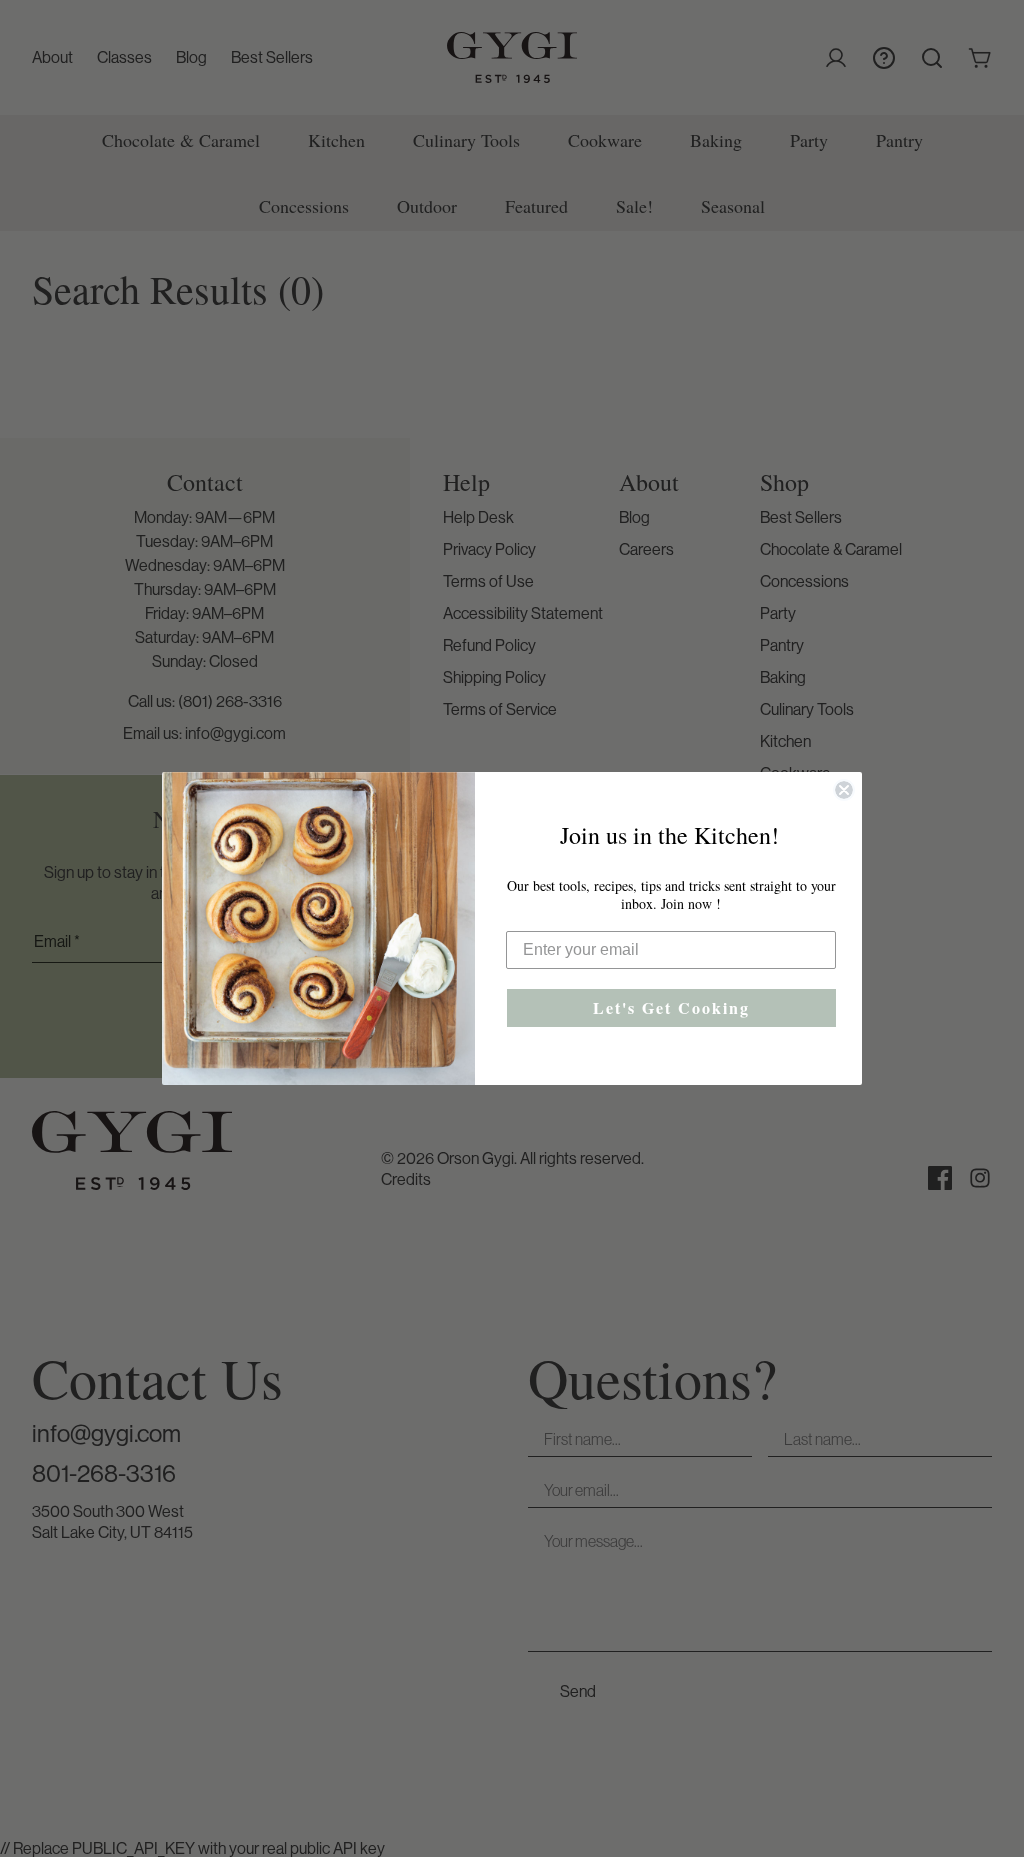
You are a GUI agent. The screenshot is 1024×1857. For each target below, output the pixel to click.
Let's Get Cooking (671, 1007)
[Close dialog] (844, 790)
